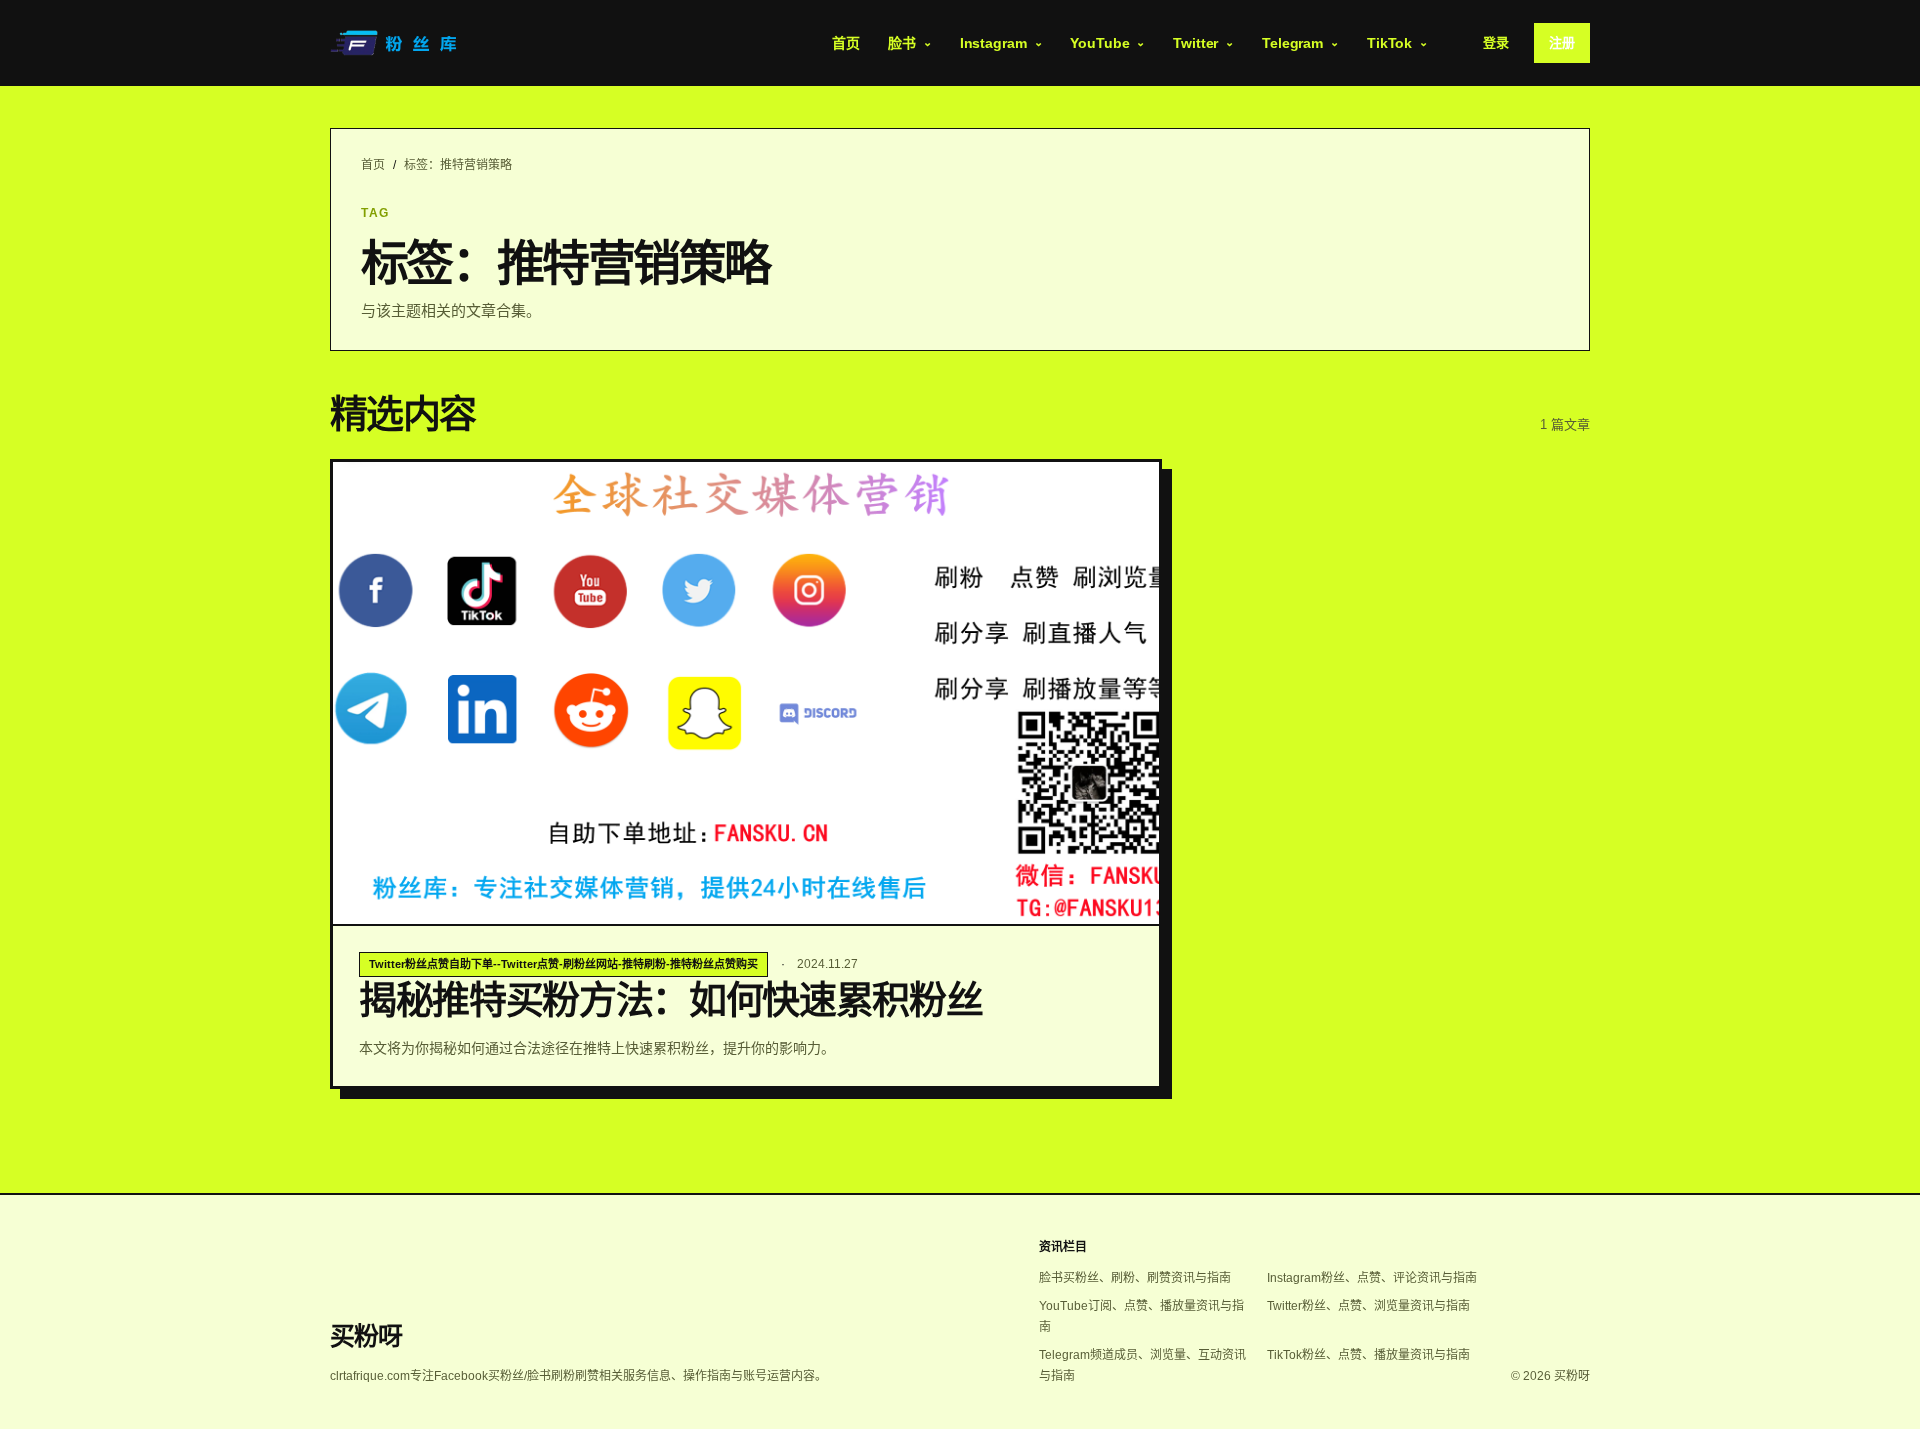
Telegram (1292, 43)
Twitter (1195, 43)
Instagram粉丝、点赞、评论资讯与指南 (1372, 1278)
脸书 (902, 43)
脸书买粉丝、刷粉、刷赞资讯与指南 (1135, 1278)
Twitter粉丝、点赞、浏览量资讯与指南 (1368, 1306)
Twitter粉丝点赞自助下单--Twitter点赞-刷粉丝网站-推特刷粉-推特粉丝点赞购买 (563, 964)
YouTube (1099, 43)
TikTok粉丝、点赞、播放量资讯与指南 (1368, 1355)
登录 (1496, 42)
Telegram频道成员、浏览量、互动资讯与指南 (1142, 1365)
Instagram (993, 43)
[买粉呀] (396, 43)
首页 (846, 43)
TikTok (1389, 43)
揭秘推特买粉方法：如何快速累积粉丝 (670, 1000)
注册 (1562, 42)
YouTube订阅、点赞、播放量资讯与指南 (1141, 1316)
